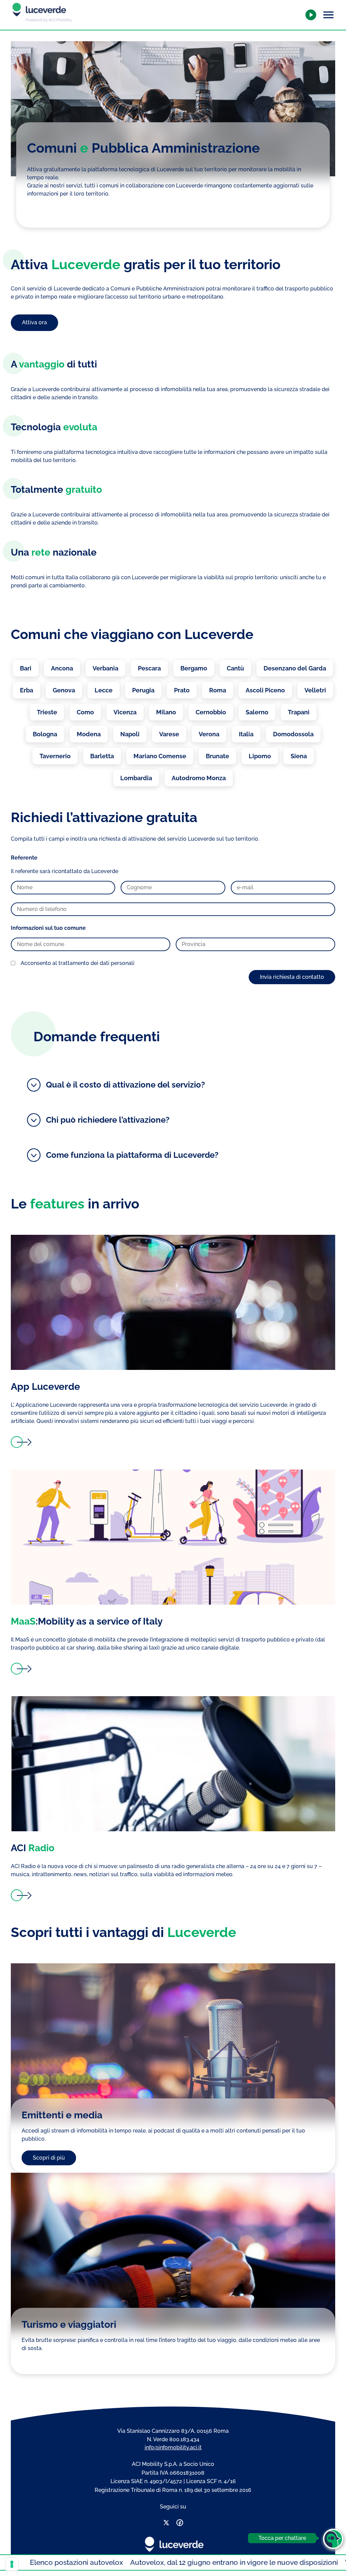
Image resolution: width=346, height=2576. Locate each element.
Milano (166, 712)
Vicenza (125, 712)
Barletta (102, 756)
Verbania (105, 668)
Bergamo (194, 668)
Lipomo (260, 756)
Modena (89, 734)
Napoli (130, 734)
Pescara (149, 668)
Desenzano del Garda (295, 668)
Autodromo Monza (199, 778)
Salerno (257, 712)
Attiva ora (34, 322)
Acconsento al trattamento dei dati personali (78, 963)
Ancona (62, 668)
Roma (218, 690)
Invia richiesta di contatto (292, 977)
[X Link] (166, 2524)
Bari (26, 668)
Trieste (47, 712)
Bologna (45, 734)
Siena (299, 756)
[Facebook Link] (180, 2524)
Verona (209, 734)
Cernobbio (211, 712)
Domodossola (293, 734)
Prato (182, 690)
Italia (246, 734)
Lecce (104, 690)
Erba (27, 690)
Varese (169, 734)
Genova (64, 690)
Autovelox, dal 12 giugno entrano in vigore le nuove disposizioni (151, 2562)
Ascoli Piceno (265, 690)
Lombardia (136, 778)
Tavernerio (55, 756)
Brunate (217, 756)
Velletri (315, 690)
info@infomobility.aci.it (173, 2447)
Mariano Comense (160, 756)
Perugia (143, 690)
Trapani (299, 712)
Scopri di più (49, 2158)
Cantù (235, 668)
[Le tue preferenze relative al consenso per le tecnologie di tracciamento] (12, 2564)
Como (85, 712)
